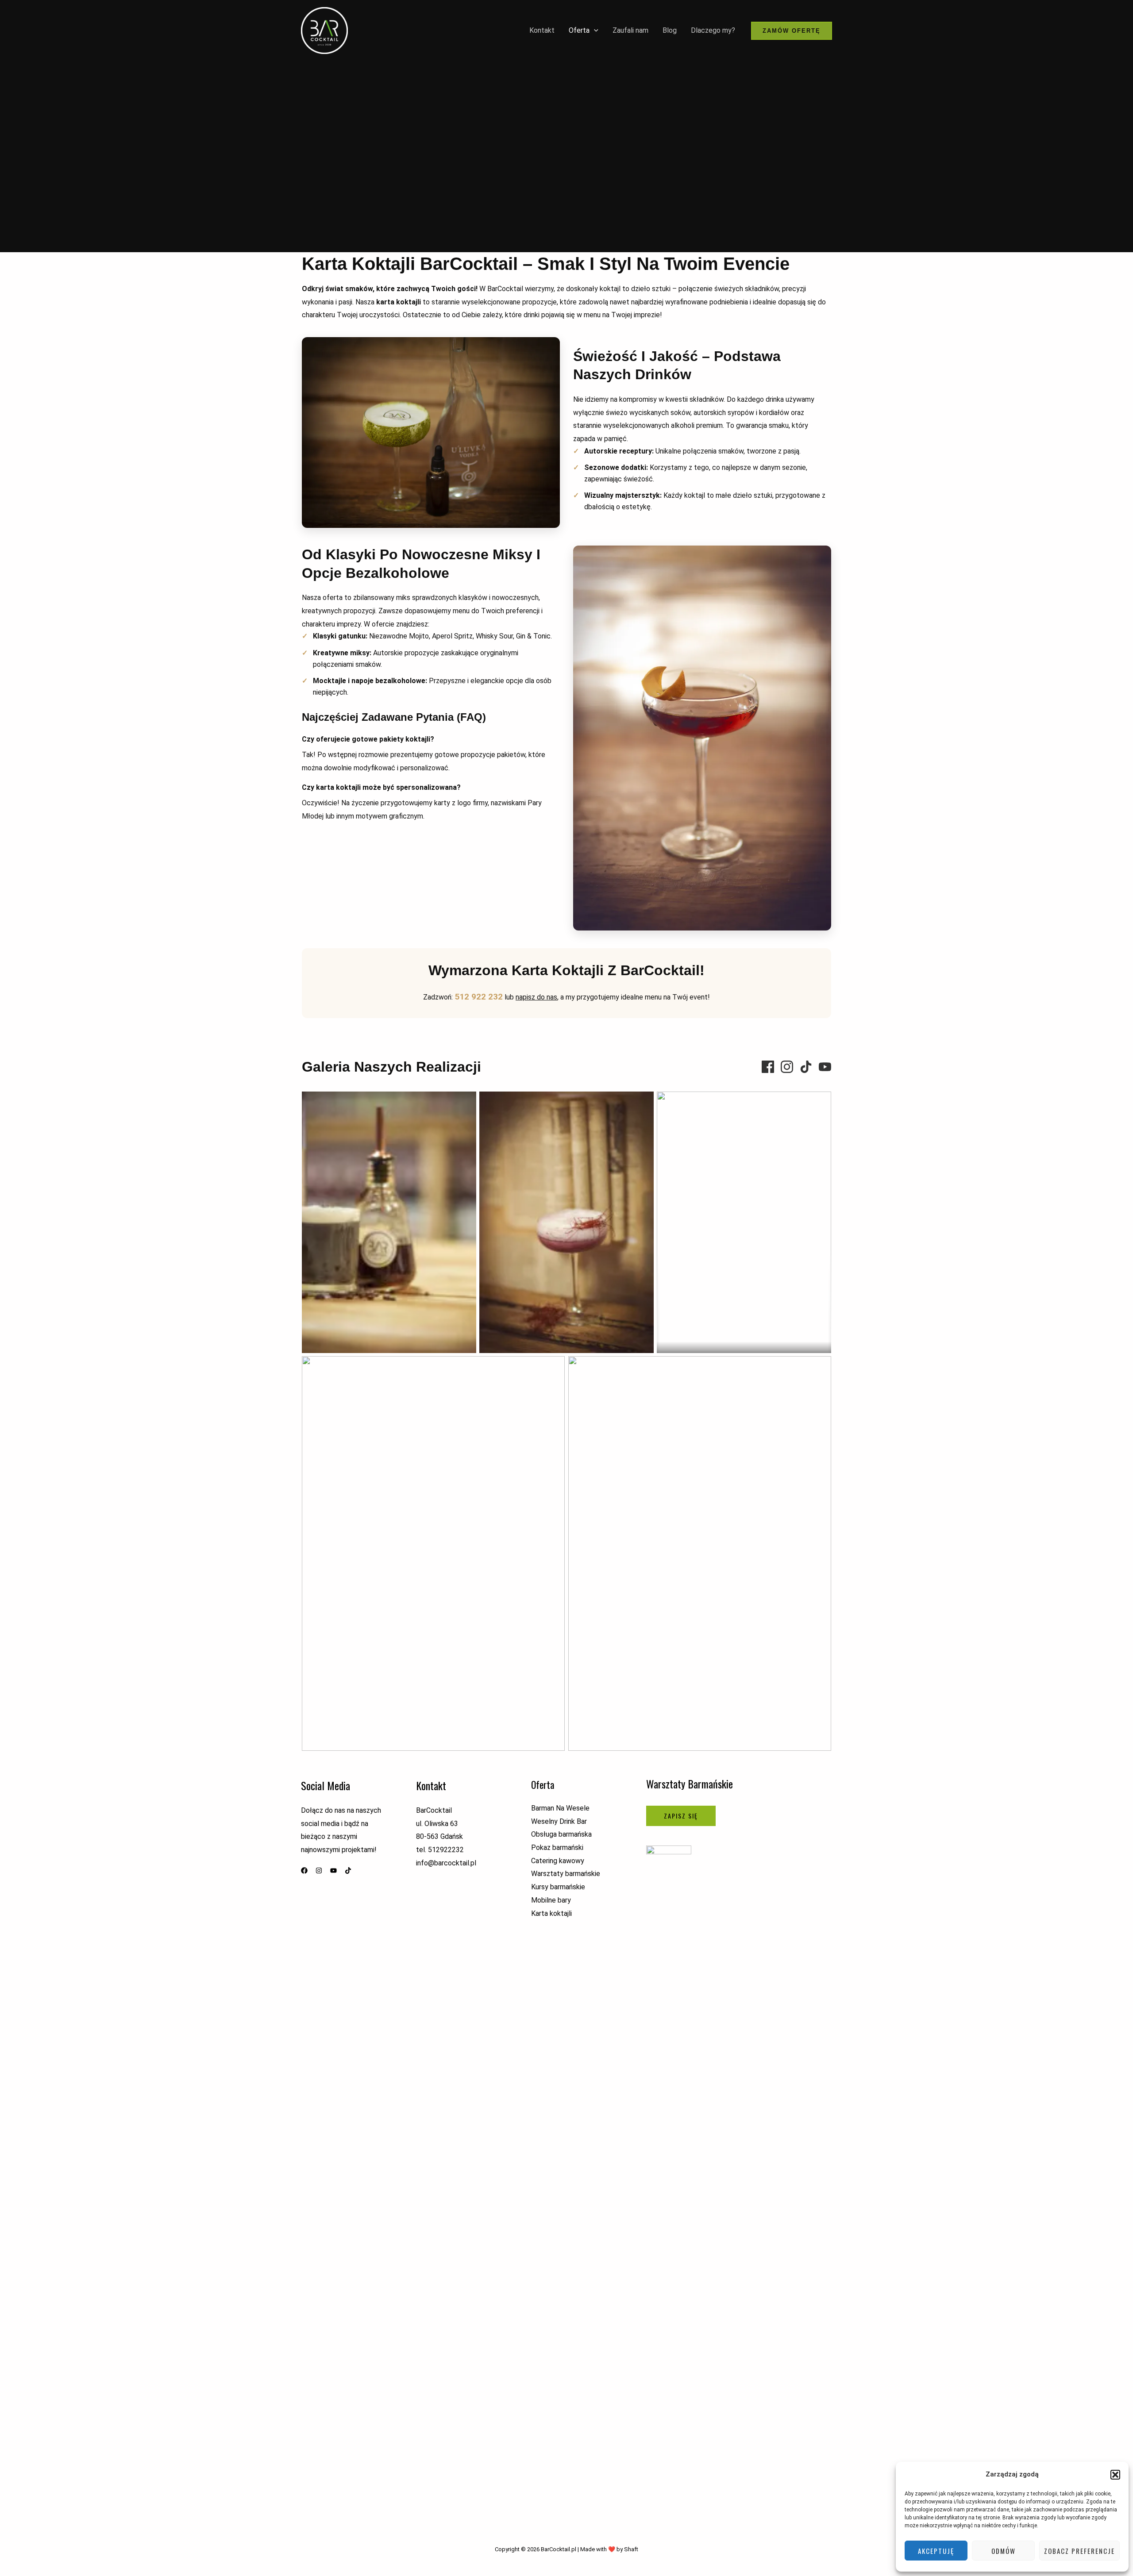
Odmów (1004, 2551)
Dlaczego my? (713, 30)
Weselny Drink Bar (559, 1821)
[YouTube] (825, 1067)
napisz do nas (536, 997)
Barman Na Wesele (560, 1808)
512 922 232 (479, 997)
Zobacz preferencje (1079, 2551)
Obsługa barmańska (561, 1834)
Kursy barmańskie (558, 1887)
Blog (670, 30)
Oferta (579, 30)
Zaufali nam (630, 30)
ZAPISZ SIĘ (681, 1816)
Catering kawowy (558, 1861)
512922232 (446, 1850)
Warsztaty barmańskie (566, 1874)
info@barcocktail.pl (446, 1863)
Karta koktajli (551, 1913)
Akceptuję (936, 2551)
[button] (1115, 2475)
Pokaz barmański (557, 1847)
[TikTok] (806, 1067)
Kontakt (542, 30)
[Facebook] (768, 1067)
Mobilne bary (551, 1900)
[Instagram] (787, 1067)
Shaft (631, 2549)
